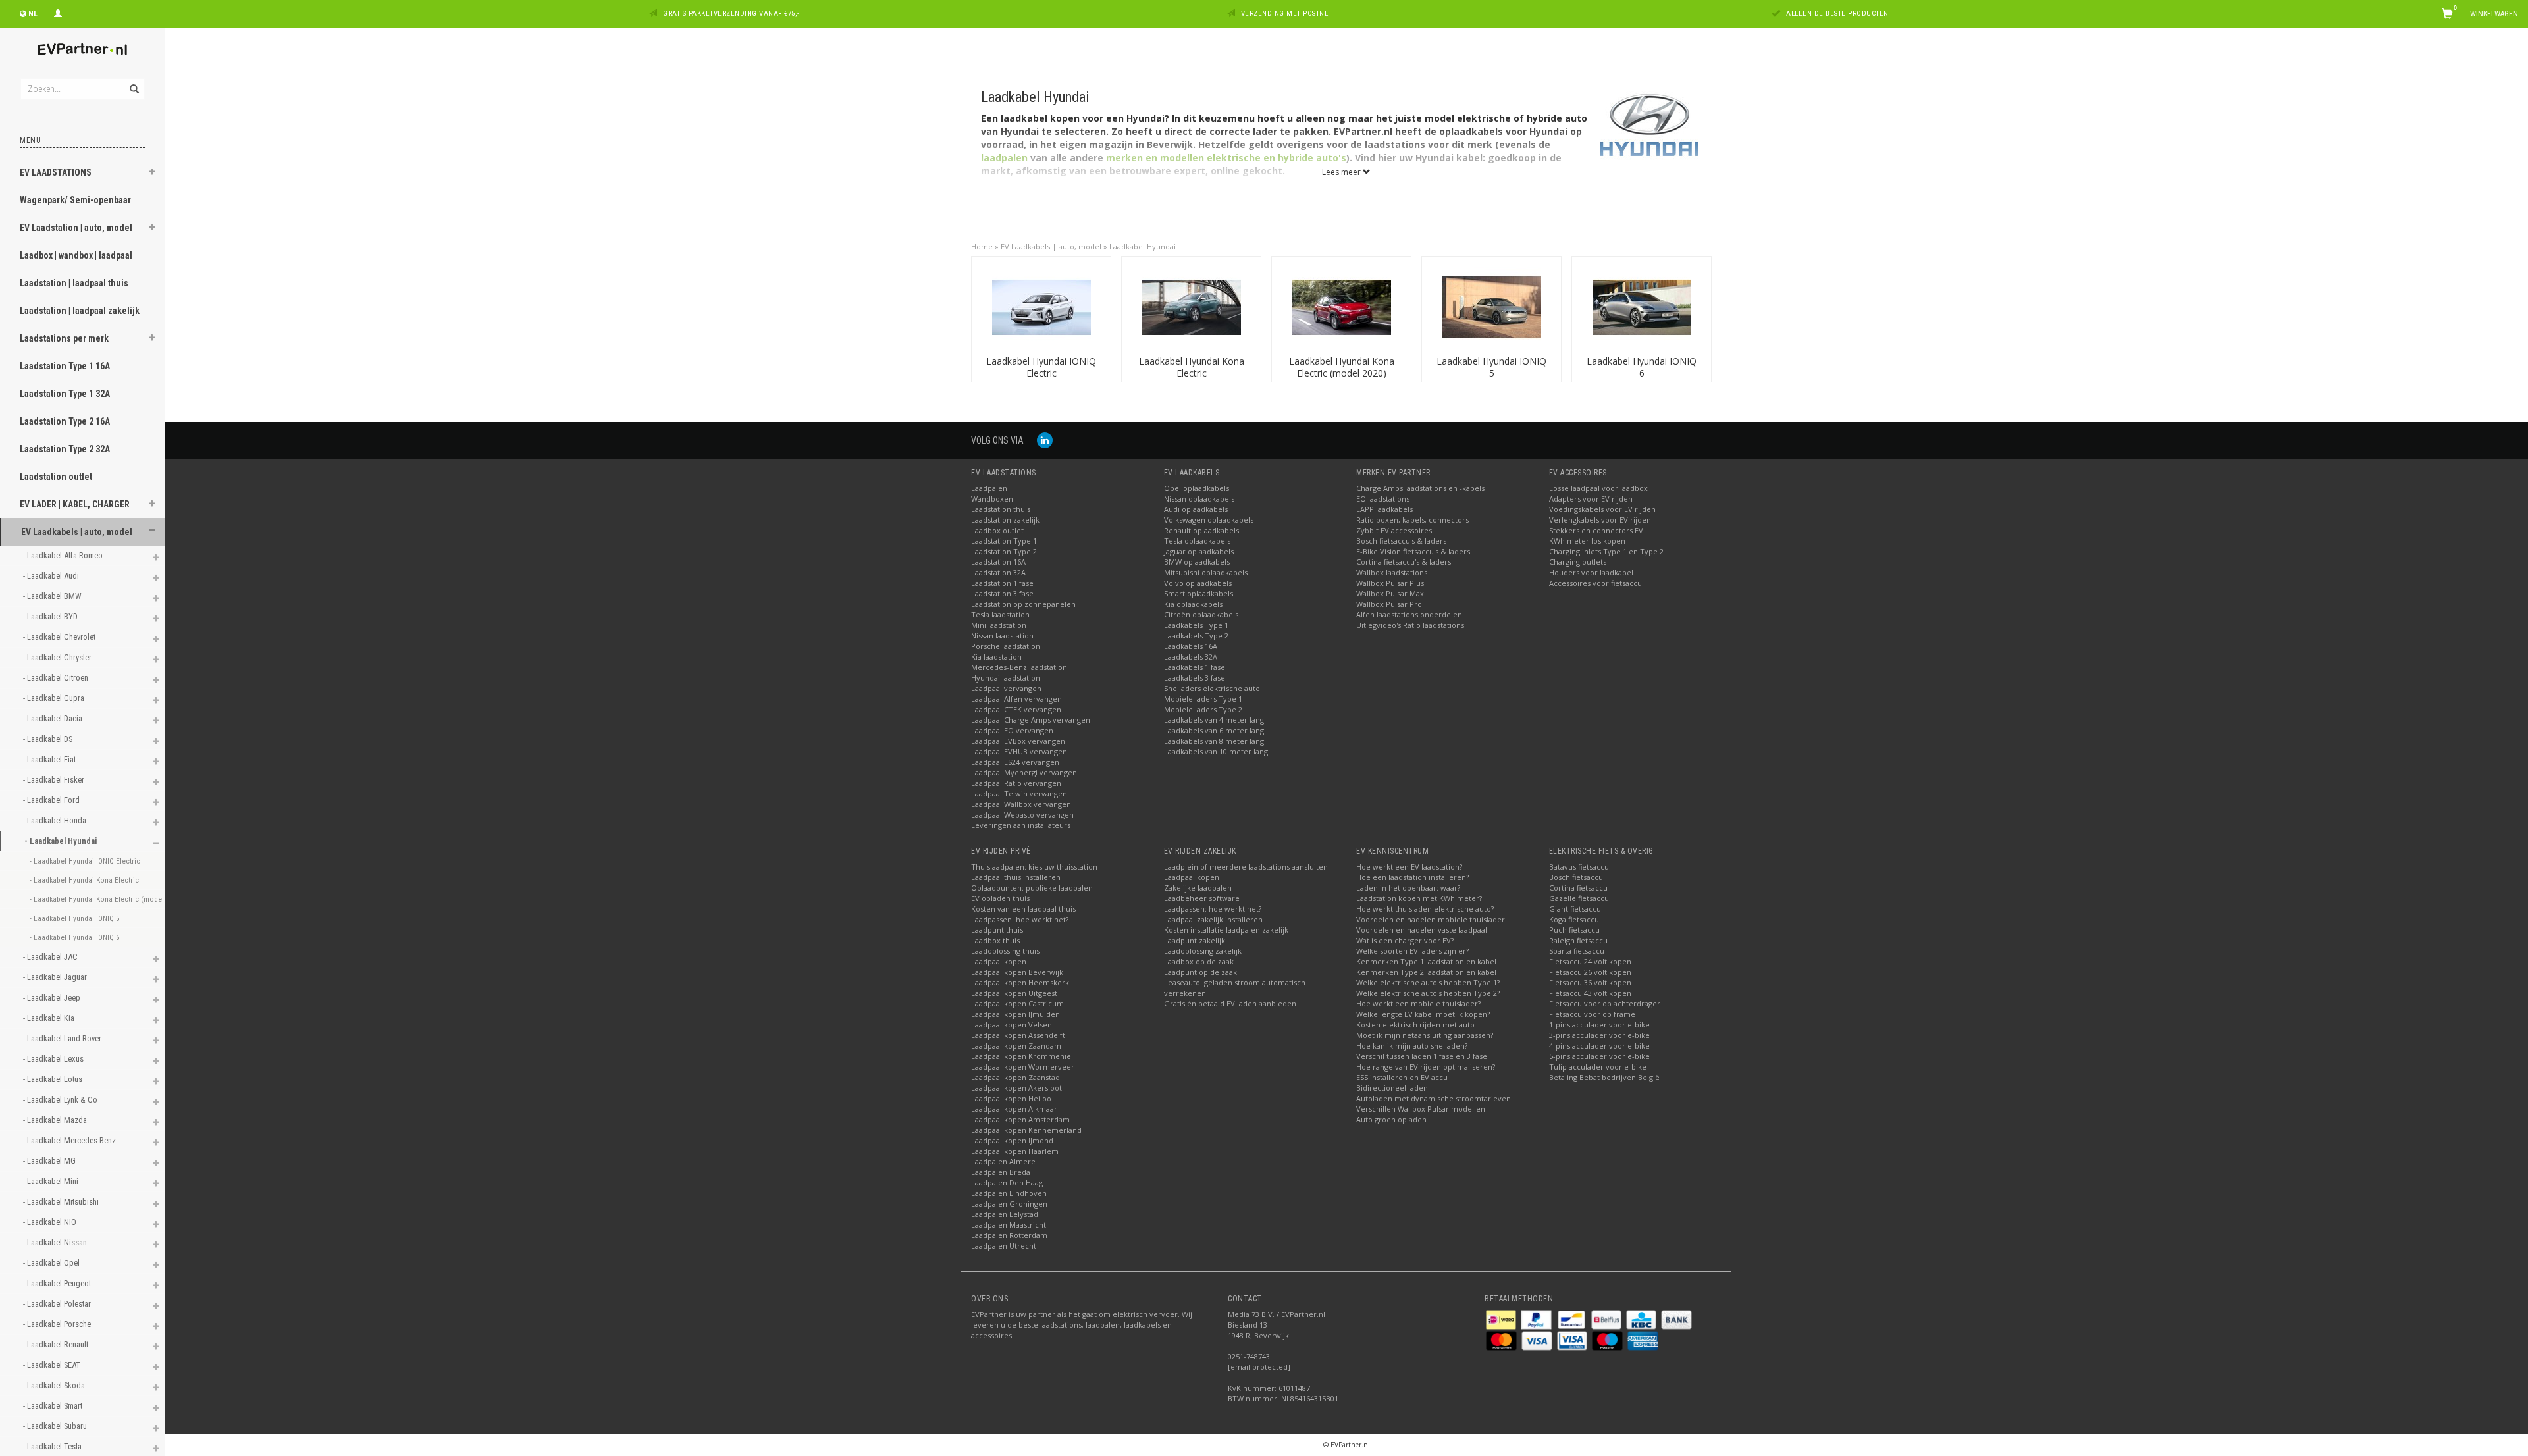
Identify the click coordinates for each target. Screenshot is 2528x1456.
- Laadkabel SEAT (53, 1365)
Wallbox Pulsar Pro (1389, 604)
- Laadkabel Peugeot (58, 1283)
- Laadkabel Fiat (50, 759)
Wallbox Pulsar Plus (1390, 583)
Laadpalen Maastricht (1009, 1225)
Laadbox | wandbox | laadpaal (76, 255)
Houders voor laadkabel (1591, 572)
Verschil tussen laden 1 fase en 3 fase (1422, 1056)
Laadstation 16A (998, 562)
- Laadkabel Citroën (57, 678)
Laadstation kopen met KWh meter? (1419, 898)
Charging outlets (1578, 562)
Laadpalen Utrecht (1004, 1246)
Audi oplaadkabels (1196, 509)
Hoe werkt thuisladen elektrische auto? (1425, 909)
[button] (152, 174)
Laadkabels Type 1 (1196, 625)
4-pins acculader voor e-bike (1599, 1046)
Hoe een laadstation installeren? (1412, 877)
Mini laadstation (999, 625)
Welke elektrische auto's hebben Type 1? (1428, 982)
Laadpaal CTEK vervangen (1016, 709)
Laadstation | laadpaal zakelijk (80, 311)
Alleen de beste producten (1837, 13)
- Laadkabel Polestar (58, 1304)
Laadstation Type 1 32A (65, 394)
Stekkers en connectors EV (1596, 530)
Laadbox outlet (997, 530)
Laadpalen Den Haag (1007, 1183)
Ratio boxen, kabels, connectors (1412, 520)
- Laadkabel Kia (50, 1018)
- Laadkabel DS (49, 739)
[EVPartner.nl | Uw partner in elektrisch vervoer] (82, 49)
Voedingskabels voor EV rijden (1602, 509)
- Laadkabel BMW (53, 596)
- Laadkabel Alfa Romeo (64, 555)
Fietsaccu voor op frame (1592, 1014)
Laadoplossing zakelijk (1203, 951)
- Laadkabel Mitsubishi (62, 1202)
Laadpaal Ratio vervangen (1016, 783)
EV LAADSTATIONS (56, 172)
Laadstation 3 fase (1002, 593)
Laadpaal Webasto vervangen (1022, 815)
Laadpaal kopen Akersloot (1016, 1088)
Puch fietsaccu (1574, 930)
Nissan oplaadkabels (1199, 499)
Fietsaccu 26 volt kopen (1590, 972)
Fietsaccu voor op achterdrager (1605, 1003)
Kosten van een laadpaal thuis (1023, 909)
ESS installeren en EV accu (1402, 1077)
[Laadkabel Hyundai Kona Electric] (1192, 306)
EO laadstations (1383, 499)
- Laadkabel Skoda (55, 1385)
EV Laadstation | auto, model (76, 228)
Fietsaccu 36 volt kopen (1590, 982)
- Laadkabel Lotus (54, 1079)
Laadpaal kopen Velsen (1012, 1025)
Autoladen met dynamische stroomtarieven (1434, 1098)
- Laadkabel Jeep (53, 998)
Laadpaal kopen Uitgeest (1014, 993)
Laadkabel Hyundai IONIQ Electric (1041, 367)
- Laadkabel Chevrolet (60, 637)
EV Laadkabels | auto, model (77, 532)
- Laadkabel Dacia (54, 718)
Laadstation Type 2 (1004, 551)
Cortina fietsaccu (1578, 888)
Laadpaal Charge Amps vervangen (1031, 720)
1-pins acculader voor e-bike (1599, 1025)
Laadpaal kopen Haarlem (1015, 1151)
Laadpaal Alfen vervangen (1016, 699)
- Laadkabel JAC (51, 957)
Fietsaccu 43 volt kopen (1590, 993)
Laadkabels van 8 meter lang (1214, 741)
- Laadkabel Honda (56, 820)
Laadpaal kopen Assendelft (1018, 1035)
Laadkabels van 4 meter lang (1214, 720)
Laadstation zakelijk (1005, 520)
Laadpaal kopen (999, 961)
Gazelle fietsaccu (1579, 898)
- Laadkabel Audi (52, 576)
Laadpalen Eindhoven (1009, 1193)
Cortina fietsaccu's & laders (1404, 562)
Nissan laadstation (1002, 636)
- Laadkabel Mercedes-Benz (70, 1140)
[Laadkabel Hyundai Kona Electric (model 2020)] (1342, 306)
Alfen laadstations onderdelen (1409, 614)
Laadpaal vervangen (1006, 688)
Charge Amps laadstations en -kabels (1420, 488)
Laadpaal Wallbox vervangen (1021, 804)
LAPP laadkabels (1384, 509)
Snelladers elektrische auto (1212, 688)
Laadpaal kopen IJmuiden (1015, 1014)
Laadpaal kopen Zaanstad (1015, 1077)
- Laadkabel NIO (51, 1222)
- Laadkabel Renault (57, 1344)
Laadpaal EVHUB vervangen (1019, 751)
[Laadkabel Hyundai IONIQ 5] (1492, 306)
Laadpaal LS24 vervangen (1015, 762)
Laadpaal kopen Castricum (1017, 1003)
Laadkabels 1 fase (1195, 667)
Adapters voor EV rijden (1591, 499)
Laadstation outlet (56, 477)
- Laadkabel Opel (52, 1263)
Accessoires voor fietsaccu (1595, 583)
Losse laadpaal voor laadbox (1598, 488)
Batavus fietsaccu (1579, 867)
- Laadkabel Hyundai (62, 841)
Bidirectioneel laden (1392, 1088)
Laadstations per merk (64, 338)
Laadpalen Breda (1001, 1172)
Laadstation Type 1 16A (65, 366)
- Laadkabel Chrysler (58, 657)
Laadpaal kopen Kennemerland (1026, 1130)
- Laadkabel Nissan (56, 1242)
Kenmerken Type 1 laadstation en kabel (1426, 961)
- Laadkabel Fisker (55, 780)
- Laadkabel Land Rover (63, 1038)
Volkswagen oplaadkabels (1209, 520)
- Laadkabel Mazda (56, 1120)
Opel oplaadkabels (1197, 488)
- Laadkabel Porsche (58, 1324)
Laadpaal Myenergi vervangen (1024, 772)
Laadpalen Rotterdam (1009, 1235)
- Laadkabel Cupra (55, 698)
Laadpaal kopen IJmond (1012, 1140)
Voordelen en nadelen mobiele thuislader (1431, 919)
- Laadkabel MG (50, 1161)
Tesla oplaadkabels (1197, 541)
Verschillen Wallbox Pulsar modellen (1421, 1109)
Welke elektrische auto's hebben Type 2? (1428, 993)
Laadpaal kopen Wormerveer (1023, 1067)
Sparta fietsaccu (1577, 951)
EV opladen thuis (1000, 898)
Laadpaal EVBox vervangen (1018, 741)
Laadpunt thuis (997, 930)
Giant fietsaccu (1575, 909)
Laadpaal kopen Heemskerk (1020, 982)
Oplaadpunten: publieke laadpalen (1032, 888)
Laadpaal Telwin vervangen (1019, 793)
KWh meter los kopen (1587, 541)
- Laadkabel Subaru (56, 1426)
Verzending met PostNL (1285, 13)
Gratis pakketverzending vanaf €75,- (731, 13)
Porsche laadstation (1006, 646)
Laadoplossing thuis (1005, 951)
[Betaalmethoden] (1502, 1319)
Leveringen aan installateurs (1021, 825)
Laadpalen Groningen (1009, 1204)
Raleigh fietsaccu (1578, 940)
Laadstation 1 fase (1002, 583)
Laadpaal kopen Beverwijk (1017, 972)
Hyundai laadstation (1006, 678)
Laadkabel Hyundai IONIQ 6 (1642, 367)
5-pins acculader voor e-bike (1599, 1056)
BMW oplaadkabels (1197, 562)
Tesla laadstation (1000, 614)
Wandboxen (992, 499)
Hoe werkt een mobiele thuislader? (1418, 1003)
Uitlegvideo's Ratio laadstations (1410, 625)
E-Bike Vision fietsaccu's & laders (1413, 551)
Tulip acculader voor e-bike (1598, 1067)
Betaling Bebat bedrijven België (1604, 1077)
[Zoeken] (133, 82)
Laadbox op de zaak (1199, 961)
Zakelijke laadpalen (1198, 888)
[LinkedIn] (1045, 440)
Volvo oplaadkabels (1198, 583)
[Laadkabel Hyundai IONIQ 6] (1642, 306)
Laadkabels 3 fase (1195, 678)
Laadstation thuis (1001, 509)
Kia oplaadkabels (1193, 604)
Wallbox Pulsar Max (1390, 593)
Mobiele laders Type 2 (1203, 709)
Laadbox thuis (995, 940)
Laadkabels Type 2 (1196, 636)
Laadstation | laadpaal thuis (74, 283)
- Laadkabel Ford (52, 800)
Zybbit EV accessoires (1394, 530)
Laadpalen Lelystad (1005, 1214)
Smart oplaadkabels (1198, 593)
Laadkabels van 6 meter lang (1214, 730)
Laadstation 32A (998, 572)
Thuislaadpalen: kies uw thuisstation (1034, 867)
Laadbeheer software (1202, 898)
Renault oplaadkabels (1201, 530)
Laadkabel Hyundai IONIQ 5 (1491, 367)
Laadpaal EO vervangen (1012, 730)
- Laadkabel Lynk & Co (61, 1100)
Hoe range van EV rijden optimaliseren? (1426, 1067)
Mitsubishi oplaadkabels (1206, 572)
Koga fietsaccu (1574, 919)
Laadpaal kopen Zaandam (1016, 1046)
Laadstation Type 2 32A (65, 449)
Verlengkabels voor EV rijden (1600, 520)
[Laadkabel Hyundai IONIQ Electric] (1041, 306)
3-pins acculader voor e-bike (1599, 1035)
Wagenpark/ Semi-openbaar (75, 200)
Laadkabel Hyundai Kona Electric (1192, 367)
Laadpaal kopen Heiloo (1011, 1098)
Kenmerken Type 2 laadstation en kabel (1426, 972)
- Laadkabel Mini (52, 1181)
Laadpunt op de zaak (1200, 972)
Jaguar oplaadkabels (1199, 551)
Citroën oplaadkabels (1201, 614)
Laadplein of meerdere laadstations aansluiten (1246, 867)
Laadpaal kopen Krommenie (1021, 1056)
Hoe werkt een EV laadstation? (1409, 867)
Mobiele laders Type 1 (1203, 699)
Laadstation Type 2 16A (65, 421)
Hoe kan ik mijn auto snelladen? (1412, 1046)
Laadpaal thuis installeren (1016, 877)
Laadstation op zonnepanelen (1023, 604)
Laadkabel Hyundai (1143, 247)
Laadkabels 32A (1191, 657)
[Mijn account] (58, 12)
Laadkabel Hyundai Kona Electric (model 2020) (1342, 367)
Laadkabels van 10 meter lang (1216, 751)
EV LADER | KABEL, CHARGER (75, 504)
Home (982, 247)
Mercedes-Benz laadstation (1019, 667)
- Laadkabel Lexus (54, 1059)
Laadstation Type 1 (1004, 541)
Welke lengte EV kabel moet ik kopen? (1423, 1014)
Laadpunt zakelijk (1195, 940)
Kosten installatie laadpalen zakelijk (1226, 930)
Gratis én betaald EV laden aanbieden (1230, 1003)
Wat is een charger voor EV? (1405, 940)
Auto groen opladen (1391, 1119)
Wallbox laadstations (1392, 572)
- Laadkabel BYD (51, 616)
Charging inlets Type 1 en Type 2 (1606, 551)
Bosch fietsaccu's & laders (1401, 541)
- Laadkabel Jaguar (56, 977)
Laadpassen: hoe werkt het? (1020, 919)
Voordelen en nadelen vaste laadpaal (1422, 930)
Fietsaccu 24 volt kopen (1590, 961)
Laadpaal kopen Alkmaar (1014, 1109)
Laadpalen (989, 488)
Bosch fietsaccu (1576, 877)
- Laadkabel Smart (54, 1406)
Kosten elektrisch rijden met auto (1415, 1025)
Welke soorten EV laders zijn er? (1412, 951)
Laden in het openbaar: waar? (1408, 888)
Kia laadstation (996, 657)
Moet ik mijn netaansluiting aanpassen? (1425, 1035)
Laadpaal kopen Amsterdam (1020, 1119)
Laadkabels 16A (1191, 646)
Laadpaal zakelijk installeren (1213, 919)
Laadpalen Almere (1003, 1161)
